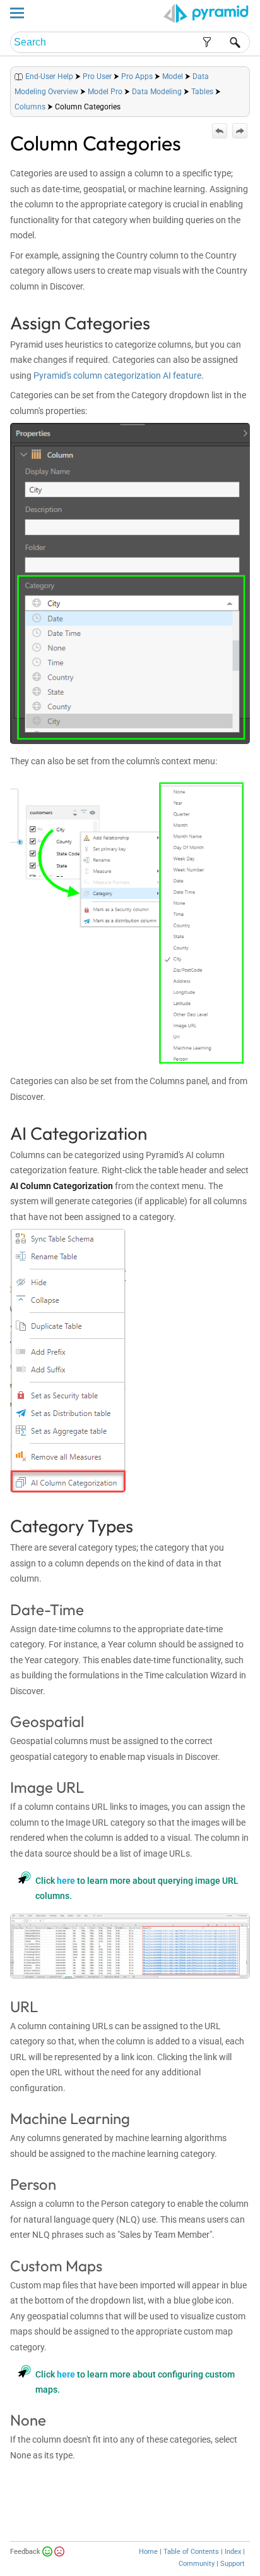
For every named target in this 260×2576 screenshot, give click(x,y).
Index (233, 2552)
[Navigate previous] (220, 131)
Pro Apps (137, 76)
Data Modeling (157, 92)
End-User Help (49, 76)
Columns (30, 107)
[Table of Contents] (240, 74)
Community (197, 2564)
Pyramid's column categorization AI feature (117, 375)
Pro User (97, 76)
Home (148, 2552)
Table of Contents (191, 2552)
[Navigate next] (240, 131)
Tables (202, 92)
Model (173, 76)
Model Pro (105, 92)
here (66, 1881)
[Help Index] (249, 74)
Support (233, 2564)
